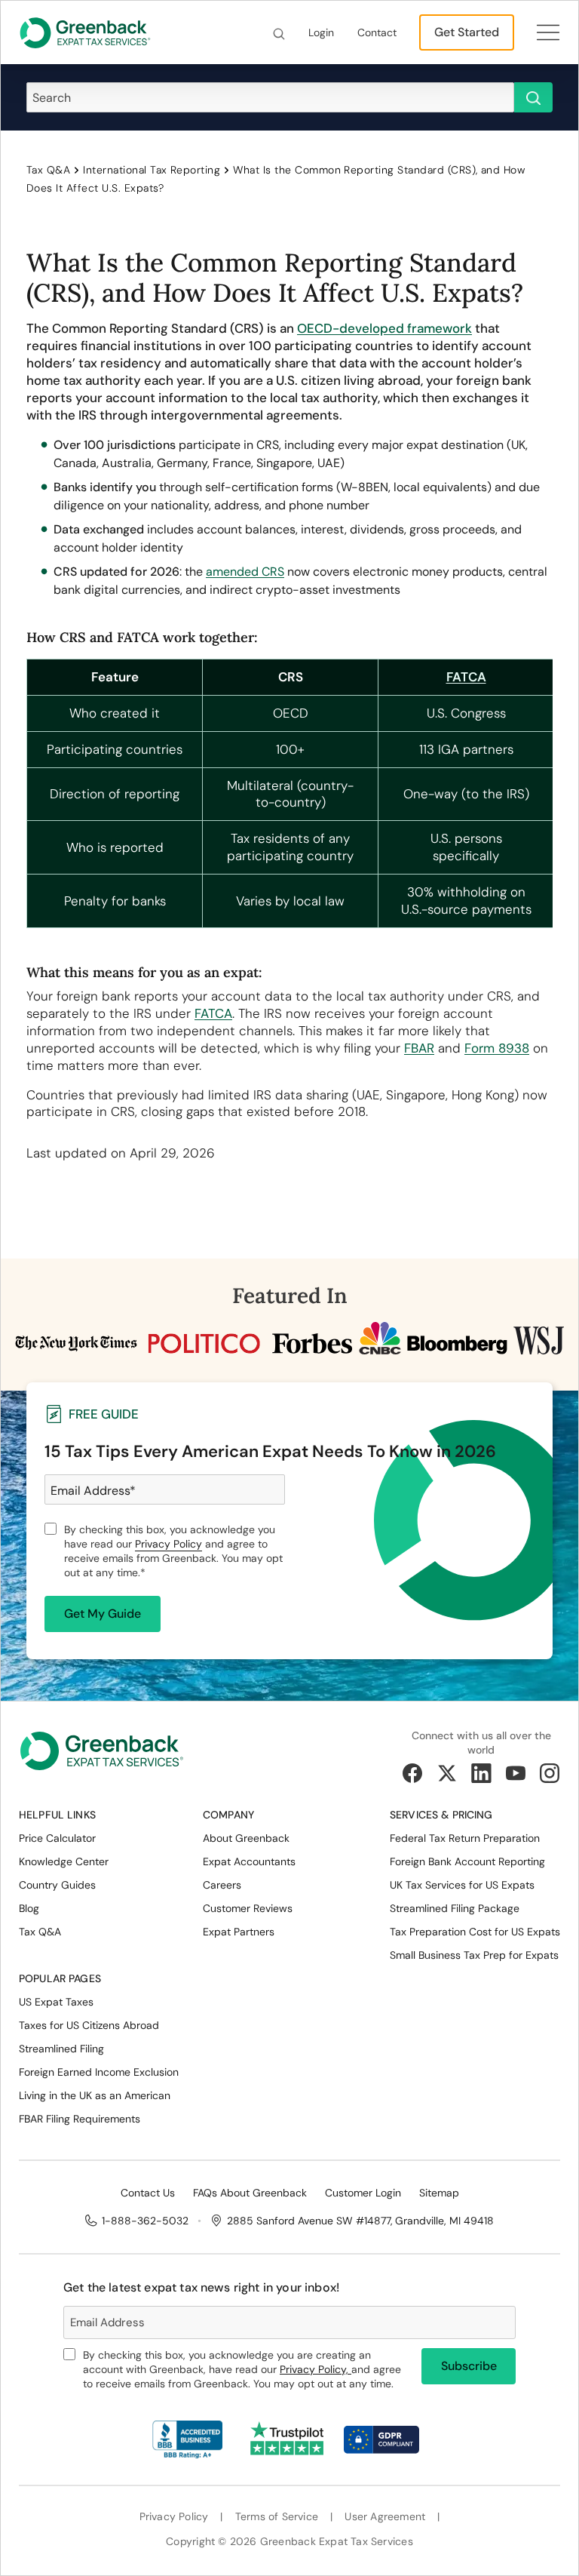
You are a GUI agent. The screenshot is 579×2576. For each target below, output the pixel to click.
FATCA (213, 1013)
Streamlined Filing (61, 2049)
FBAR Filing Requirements (80, 2119)
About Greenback (246, 1838)
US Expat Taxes (56, 2002)
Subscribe (469, 2366)
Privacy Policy (168, 1544)
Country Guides (57, 1885)
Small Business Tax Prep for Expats (474, 1955)
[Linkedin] (481, 1773)
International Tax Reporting (152, 170)
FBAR (419, 1048)
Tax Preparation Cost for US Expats (475, 1932)
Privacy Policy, (316, 2369)
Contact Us (148, 2193)
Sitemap (439, 2193)
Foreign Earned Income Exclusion (99, 2072)
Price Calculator (57, 1838)
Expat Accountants (249, 1861)
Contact (377, 32)
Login (321, 32)
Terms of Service (277, 2517)
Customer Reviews (248, 1908)
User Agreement (385, 2517)
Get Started (467, 32)
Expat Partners (239, 1932)
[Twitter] (447, 1773)
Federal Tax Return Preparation (465, 1838)
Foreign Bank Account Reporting (467, 1861)
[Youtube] (516, 1773)
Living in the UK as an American (95, 2095)
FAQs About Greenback (250, 2193)
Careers (222, 1885)
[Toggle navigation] (548, 32)
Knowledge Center (64, 1861)
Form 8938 (497, 1048)
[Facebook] (412, 1773)
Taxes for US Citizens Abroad (89, 2025)
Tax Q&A (48, 170)
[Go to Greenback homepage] (85, 32)
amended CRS (245, 572)
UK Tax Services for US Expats (462, 1885)
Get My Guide (103, 1614)
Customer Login (363, 2193)
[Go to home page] (102, 1756)
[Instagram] (550, 1773)
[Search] (279, 33)
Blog (29, 1908)
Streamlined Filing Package (455, 1908)
